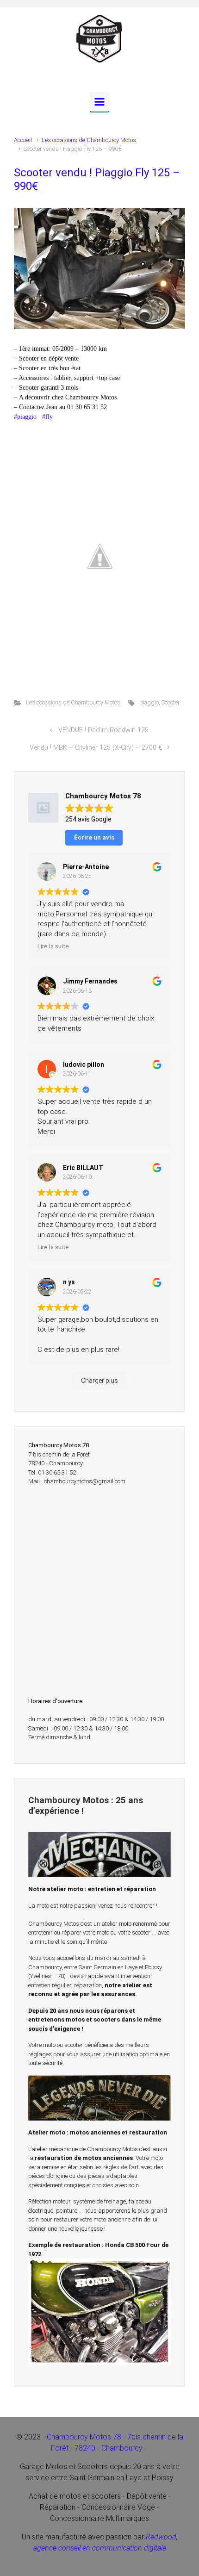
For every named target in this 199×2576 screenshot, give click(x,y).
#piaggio (25, 417)
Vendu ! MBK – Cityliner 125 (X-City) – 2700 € (96, 748)
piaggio (149, 702)
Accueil (23, 140)
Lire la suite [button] (53, 946)
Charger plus (99, 1381)
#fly (47, 417)
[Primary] (99, 102)
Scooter (171, 702)
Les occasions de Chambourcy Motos (89, 140)
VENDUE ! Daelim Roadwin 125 (103, 730)
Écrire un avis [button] (94, 837)
